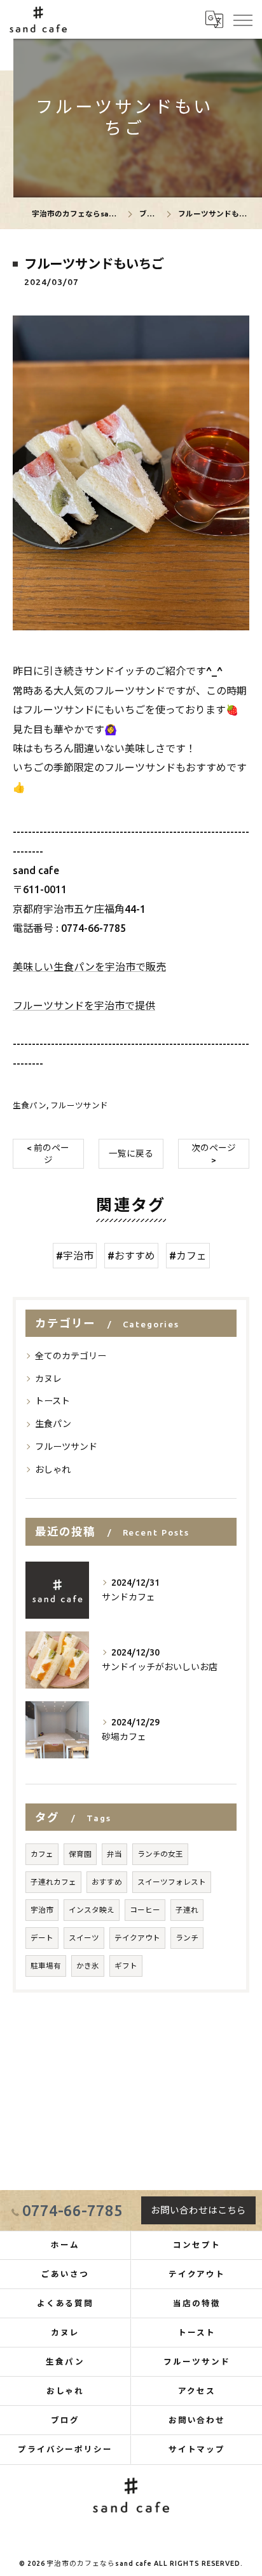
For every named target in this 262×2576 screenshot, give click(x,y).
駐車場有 (46, 1966)
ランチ (187, 1938)
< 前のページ (48, 1154)
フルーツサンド (79, 1105)
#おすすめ (131, 1256)
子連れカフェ (53, 1882)
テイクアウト (137, 1938)
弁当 (114, 1854)
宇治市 (42, 1910)
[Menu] (242, 19)
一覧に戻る (131, 1153)
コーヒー (145, 1910)
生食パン (30, 1105)
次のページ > (214, 1154)
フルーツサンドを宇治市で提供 (84, 1006)
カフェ (42, 1854)
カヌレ (48, 1379)
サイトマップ (197, 2449)
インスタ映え (92, 1910)
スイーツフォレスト (172, 1882)
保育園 (80, 1854)
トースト (52, 1401)
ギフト (126, 1966)
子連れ (187, 1910)
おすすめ (107, 1882)
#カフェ (188, 1256)
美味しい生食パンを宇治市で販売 (89, 967)
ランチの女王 (160, 1854)
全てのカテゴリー (71, 1356)
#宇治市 (75, 1256)
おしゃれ (53, 1470)
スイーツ (84, 1938)
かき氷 (88, 1966)
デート (42, 1938)
